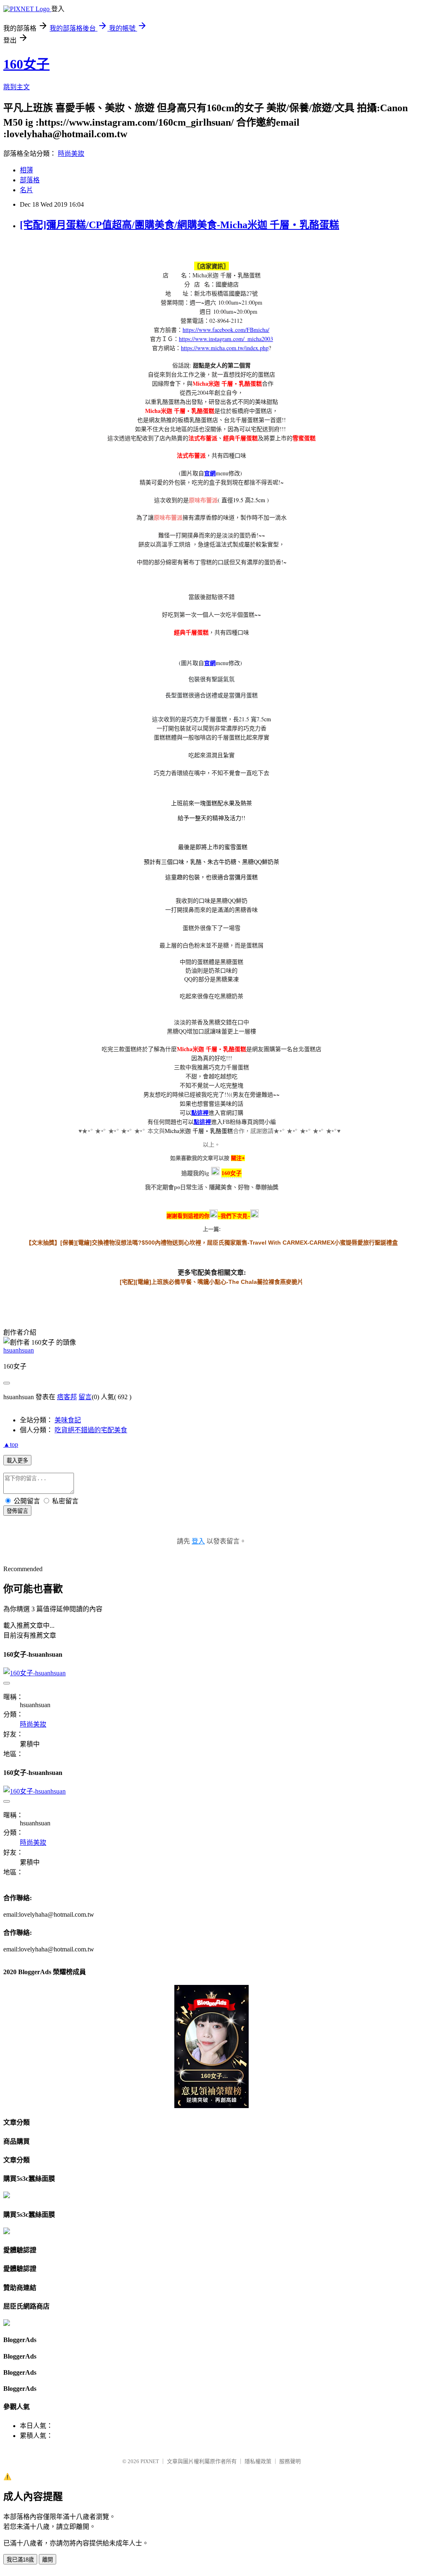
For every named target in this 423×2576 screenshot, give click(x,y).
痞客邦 (67, 1397)
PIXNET (150, 2461)
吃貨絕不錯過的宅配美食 (91, 1430)
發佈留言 (17, 1511)
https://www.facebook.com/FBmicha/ (226, 330)
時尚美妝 (71, 154)
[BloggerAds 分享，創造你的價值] (211, 2009)
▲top (11, 1444)
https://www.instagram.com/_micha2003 (226, 339)
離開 (48, 2560)
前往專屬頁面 (211, 2046)
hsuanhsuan (19, 1350)
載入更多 (17, 1461)
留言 (85, 1397)
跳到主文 (17, 87)
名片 (26, 190)
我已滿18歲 (20, 2560)
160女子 (26, 64)
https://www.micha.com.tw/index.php (225, 348)
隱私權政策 (258, 2461)
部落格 (30, 180)
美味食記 (68, 1420)
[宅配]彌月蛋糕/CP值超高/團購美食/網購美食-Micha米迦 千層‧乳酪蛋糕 (179, 225)
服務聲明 (290, 2461)
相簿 (26, 170)
